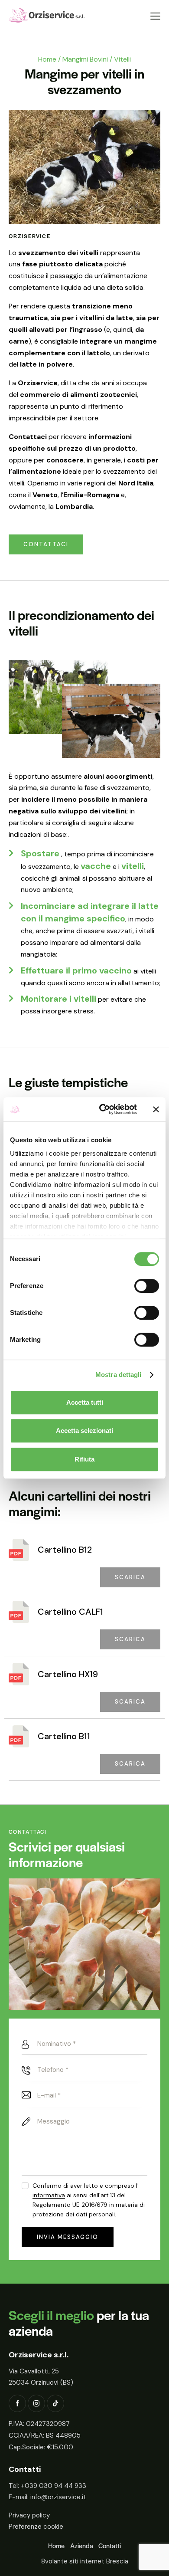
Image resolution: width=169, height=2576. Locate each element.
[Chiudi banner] (156, 1109)
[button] (155, 16)
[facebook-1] (17, 2403)
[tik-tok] (55, 2403)
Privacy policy (29, 2515)
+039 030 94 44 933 (54, 2486)
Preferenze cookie (36, 2527)
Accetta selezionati (84, 1431)
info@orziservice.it (58, 2497)
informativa (49, 2195)
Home (47, 59)
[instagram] (36, 2403)
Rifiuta (84, 1459)
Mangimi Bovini (85, 59)
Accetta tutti (85, 1402)
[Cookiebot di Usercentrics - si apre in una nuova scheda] (102, 1109)
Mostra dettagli (119, 1375)
